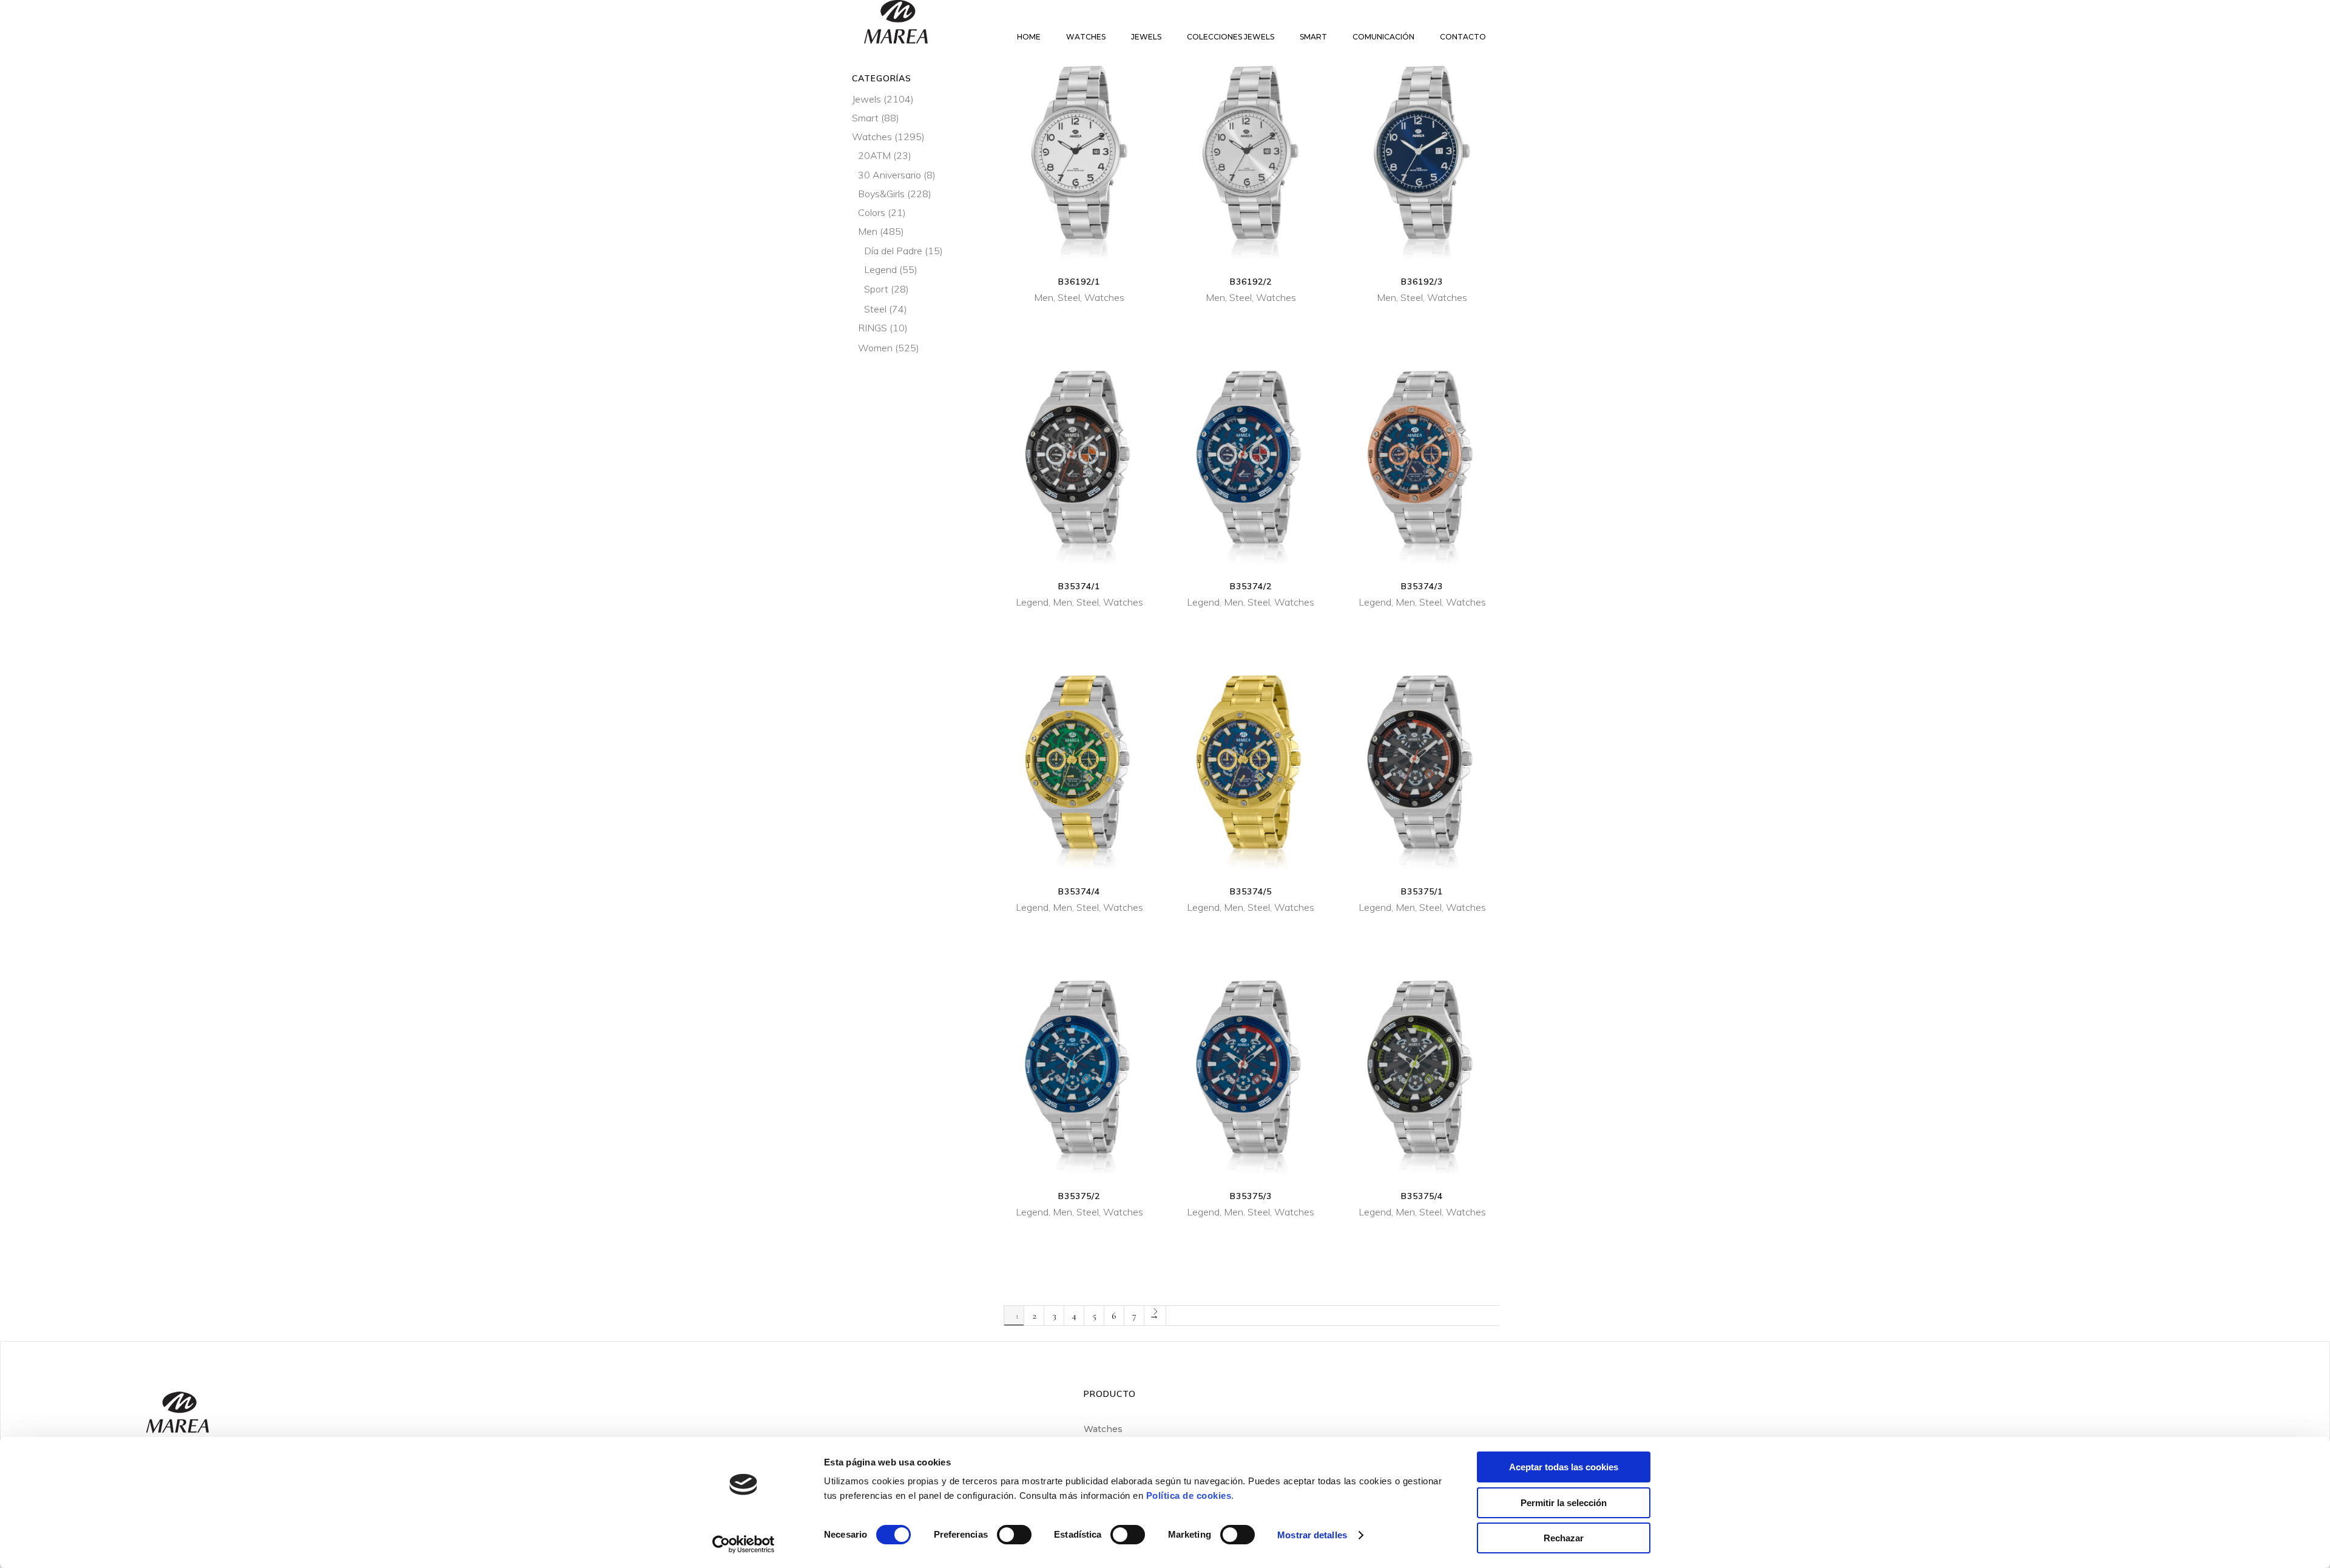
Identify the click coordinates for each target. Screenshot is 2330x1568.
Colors (872, 212)
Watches (1104, 297)
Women (875, 348)
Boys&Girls (881, 194)
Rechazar (1564, 1538)
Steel (1069, 297)
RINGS (873, 328)
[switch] (1014, 1535)
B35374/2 (1251, 586)
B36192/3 (1422, 282)
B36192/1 (1079, 282)
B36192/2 (1251, 282)
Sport (876, 289)
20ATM (874, 155)
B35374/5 (1251, 891)
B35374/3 (1422, 586)
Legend (1032, 602)
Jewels (866, 99)
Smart (865, 118)
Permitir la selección (1564, 1503)
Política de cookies (1189, 1495)
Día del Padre (893, 251)
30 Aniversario (890, 175)
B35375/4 (1422, 1196)
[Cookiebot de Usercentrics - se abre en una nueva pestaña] (744, 1544)
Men (1044, 297)
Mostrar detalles (1312, 1535)
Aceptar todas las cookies (1564, 1467)
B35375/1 (1422, 891)
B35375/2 (1079, 1196)
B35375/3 (1251, 1196)
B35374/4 (1079, 891)
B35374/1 (1079, 586)
